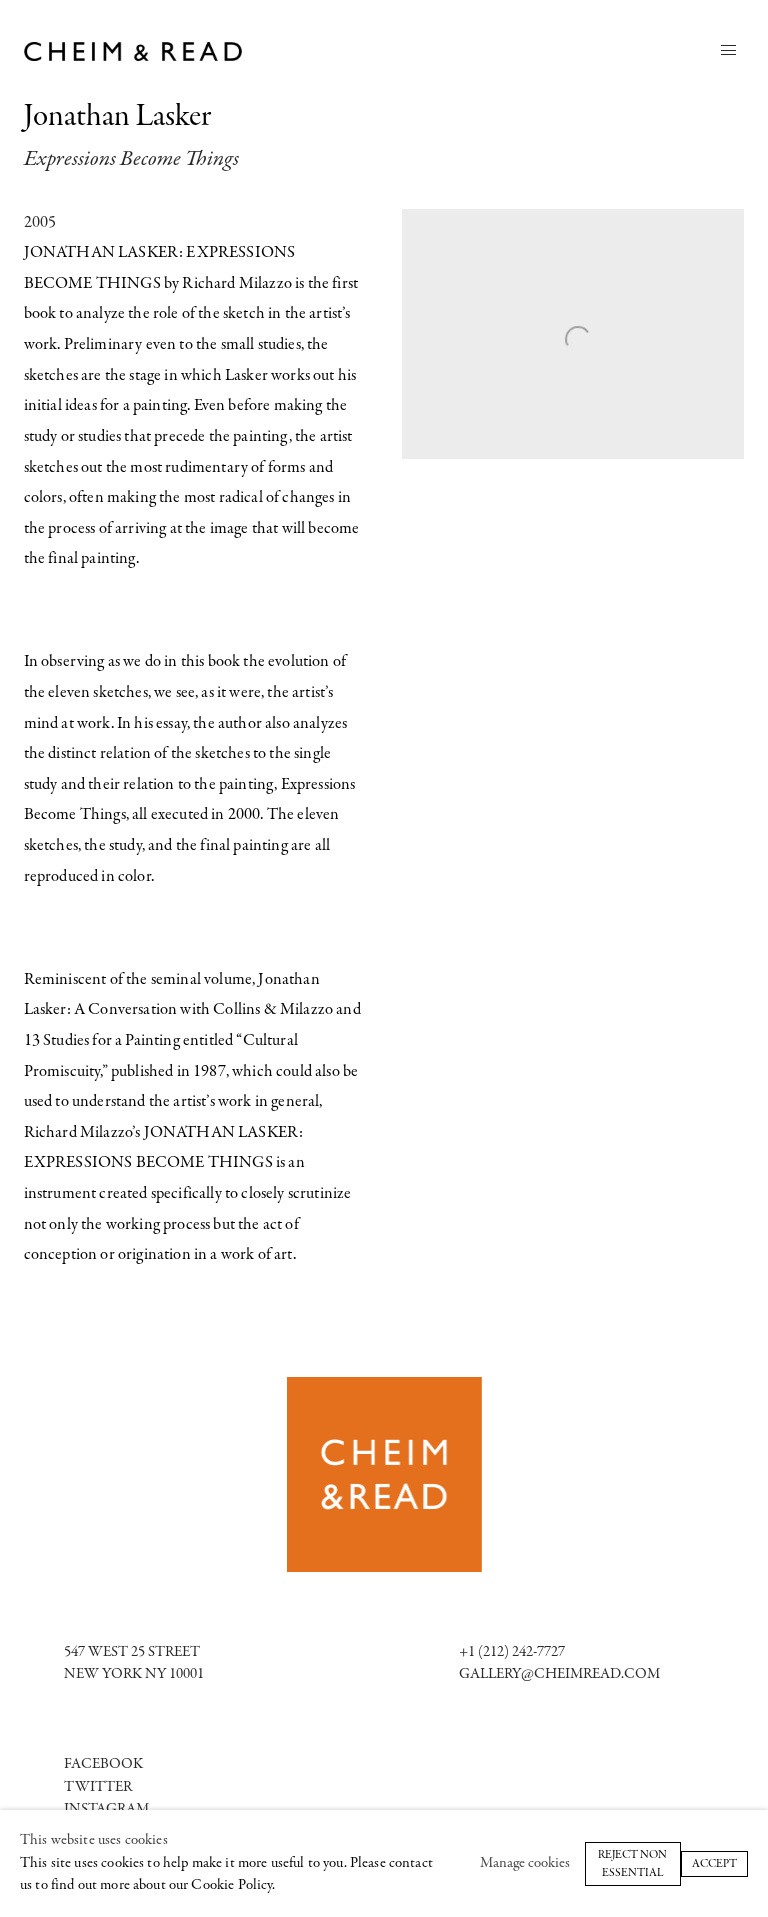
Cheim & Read (134, 51)
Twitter (98, 1787)
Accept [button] (714, 1863)
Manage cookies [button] (525, 1862)
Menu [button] (728, 51)
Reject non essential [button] (632, 1863)
